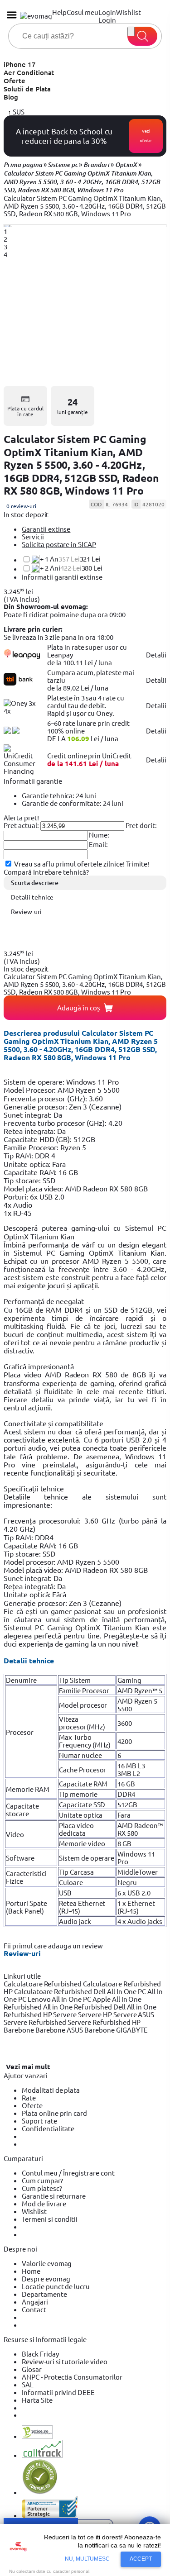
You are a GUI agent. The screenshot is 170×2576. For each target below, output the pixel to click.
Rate (29, 2097)
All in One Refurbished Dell (85, 2007)
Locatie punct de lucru (56, 2286)
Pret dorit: (141, 825)
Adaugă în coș (79, 1007)
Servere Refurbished (36, 2022)
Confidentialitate (48, 2128)
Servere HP (96, 2014)
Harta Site (37, 2400)
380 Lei (71, 568)
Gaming (129, 1680)
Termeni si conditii (50, 2219)
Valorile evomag (47, 2263)
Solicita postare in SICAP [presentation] (59, 544)
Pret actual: (21, 825)
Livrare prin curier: (33, 629)
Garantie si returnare (54, 2196)
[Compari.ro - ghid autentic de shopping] (40, 2492)
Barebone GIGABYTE (116, 2030)
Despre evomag (46, 2278)
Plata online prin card (54, 2113)
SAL (28, 2384)
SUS (18, 112)
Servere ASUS (134, 2014)
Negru (127, 1882)
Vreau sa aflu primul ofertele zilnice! (69, 864)
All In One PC (127, 1991)
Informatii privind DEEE (58, 2392)
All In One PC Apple (82, 1999)
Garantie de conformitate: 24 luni (73, 803)
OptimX (126, 165)
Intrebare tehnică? (61, 872)
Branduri (96, 165)
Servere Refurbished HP (104, 2022)
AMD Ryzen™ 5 (140, 1690)
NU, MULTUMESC (87, 2559)
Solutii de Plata (27, 89)
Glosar (32, 2369)
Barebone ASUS (60, 2030)
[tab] (94, 529)
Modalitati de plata (51, 2090)
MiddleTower (138, 1872)
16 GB (126, 1783)
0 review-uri (21, 506)
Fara (124, 1815)
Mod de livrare (44, 2203)
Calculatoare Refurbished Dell (61, 1991)
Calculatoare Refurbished (43, 1983)
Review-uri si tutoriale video (65, 2361)
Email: (98, 844)
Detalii (156, 655)
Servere (66, 2014)
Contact (34, 2309)
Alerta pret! (21, 817)
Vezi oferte (146, 136)
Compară (18, 872)
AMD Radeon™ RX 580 (140, 1829)
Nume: (99, 835)
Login (107, 20)
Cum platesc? (42, 2188)
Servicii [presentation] (33, 536)
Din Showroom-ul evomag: (46, 606)
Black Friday (40, 2354)
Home (31, 2271)
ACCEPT (141, 2559)
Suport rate (39, 2121)
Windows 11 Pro (136, 1857)
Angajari (35, 2302)
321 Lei (70, 559)
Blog (11, 97)
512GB (127, 1804)
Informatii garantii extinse (62, 577)
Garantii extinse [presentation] (46, 529)
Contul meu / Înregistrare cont (68, 2173)
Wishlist (34, 2211)
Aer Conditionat (29, 72)
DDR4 (126, 1794)
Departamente (44, 2294)
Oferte (15, 81)
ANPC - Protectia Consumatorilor (72, 2377)
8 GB (124, 1843)
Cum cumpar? (42, 2180)
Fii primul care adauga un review (53, 1945)
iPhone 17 (20, 64)
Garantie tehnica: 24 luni (59, 795)
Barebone (19, 2030)
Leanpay (60, 655)
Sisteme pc (63, 165)
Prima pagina (23, 165)
